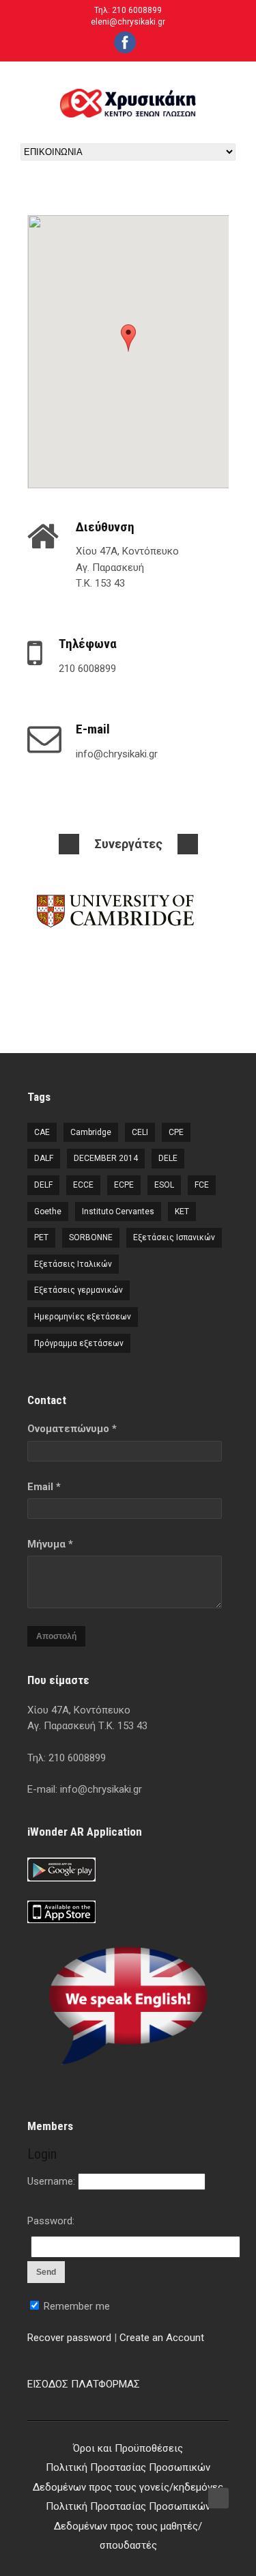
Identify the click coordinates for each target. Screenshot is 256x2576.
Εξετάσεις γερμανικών (79, 1290)
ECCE (83, 1185)
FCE (202, 1185)
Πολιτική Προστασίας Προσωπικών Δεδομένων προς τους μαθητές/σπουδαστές (128, 2526)
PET (41, 1237)
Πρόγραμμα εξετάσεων (79, 1343)
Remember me (75, 2306)
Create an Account (162, 2338)
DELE (168, 1158)
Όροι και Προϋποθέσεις (128, 2448)
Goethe (48, 1212)
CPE (176, 1132)
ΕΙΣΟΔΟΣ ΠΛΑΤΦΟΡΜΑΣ (84, 2384)
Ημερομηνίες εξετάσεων (83, 1317)
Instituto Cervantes (118, 1212)
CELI (140, 1132)
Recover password (69, 2338)
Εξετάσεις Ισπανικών (174, 1237)
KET (182, 1212)
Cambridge (91, 1132)
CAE (42, 1132)
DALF (44, 1158)
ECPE (124, 1185)
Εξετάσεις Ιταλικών (73, 1264)
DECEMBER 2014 (106, 1158)
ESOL (164, 1185)
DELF (43, 1185)
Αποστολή (56, 1636)
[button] (128, 338)
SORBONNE (91, 1237)
